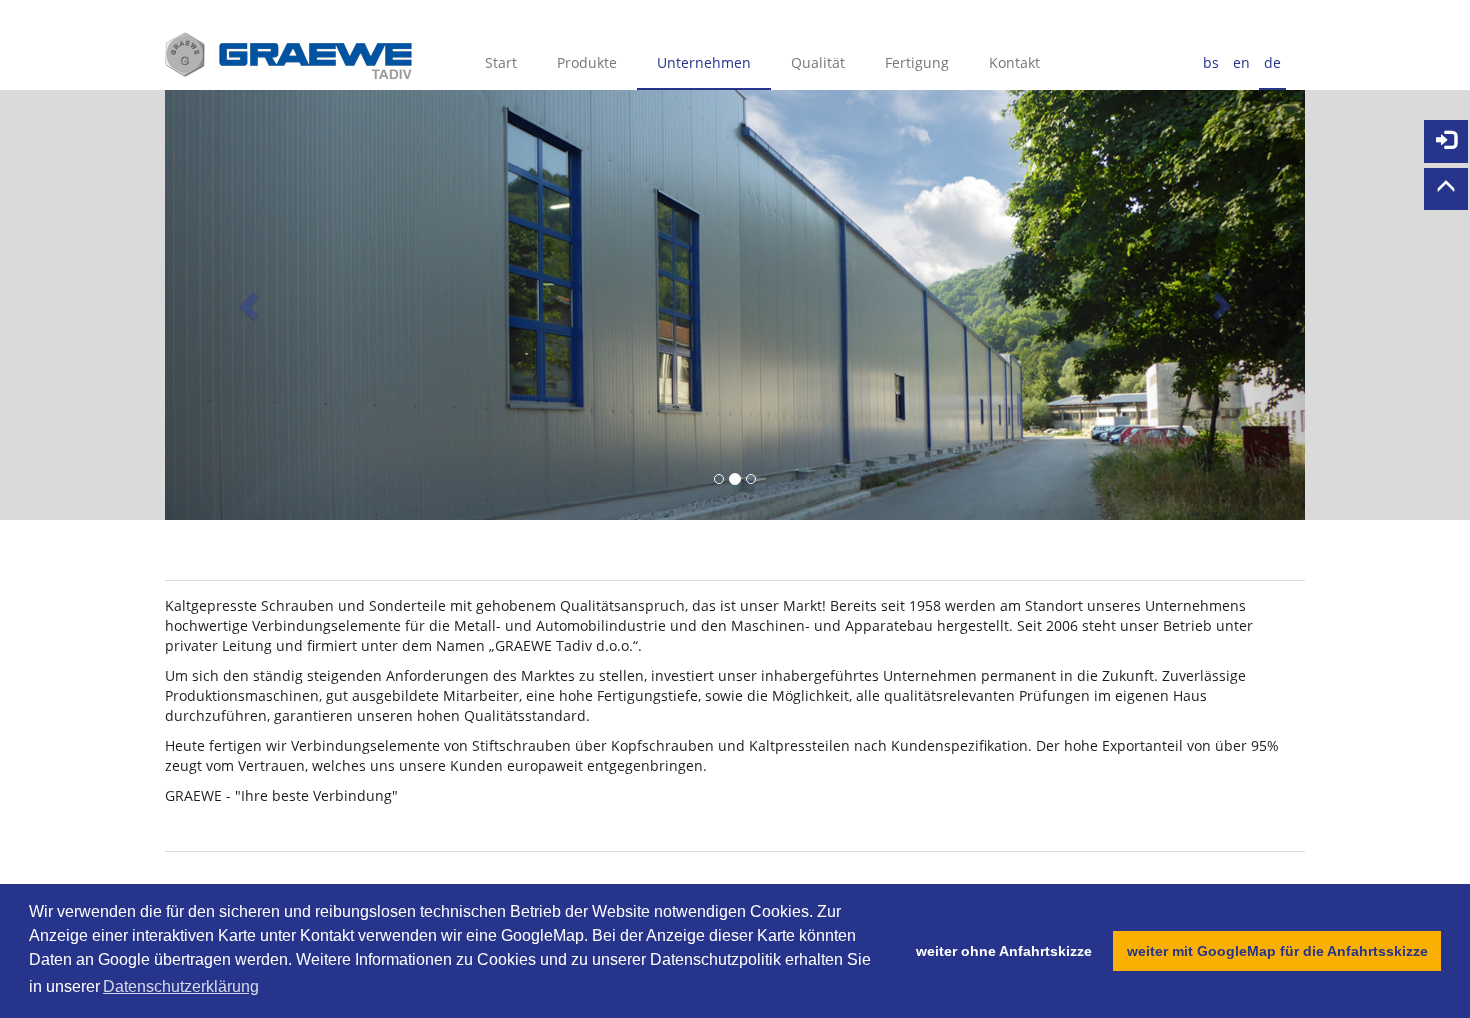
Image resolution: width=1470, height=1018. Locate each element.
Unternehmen (704, 62)
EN (1241, 62)
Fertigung (917, 62)
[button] (250, 305)
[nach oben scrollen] (1446, 189)
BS (1211, 62)
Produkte (587, 62)
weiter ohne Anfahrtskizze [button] (1004, 951)
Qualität (818, 62)
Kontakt (1014, 62)
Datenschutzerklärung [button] (181, 986)
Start (501, 62)
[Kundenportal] (1446, 141)
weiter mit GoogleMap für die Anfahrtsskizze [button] (1277, 951)
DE (1272, 62)
